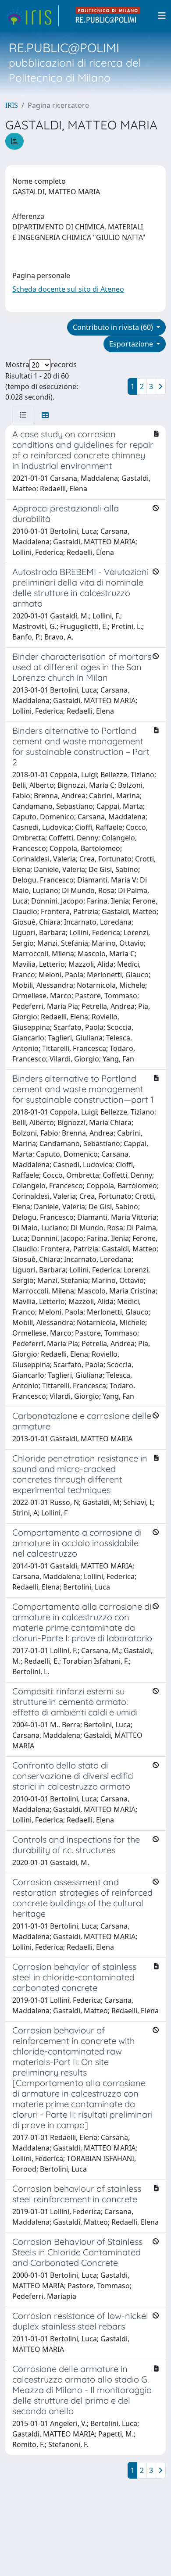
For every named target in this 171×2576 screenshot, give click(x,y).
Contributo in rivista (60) (114, 327)
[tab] (23, 415)
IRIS (12, 105)
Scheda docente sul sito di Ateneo (68, 289)
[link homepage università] (108, 16)
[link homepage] (32, 16)
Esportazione (132, 344)
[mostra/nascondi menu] (162, 16)
